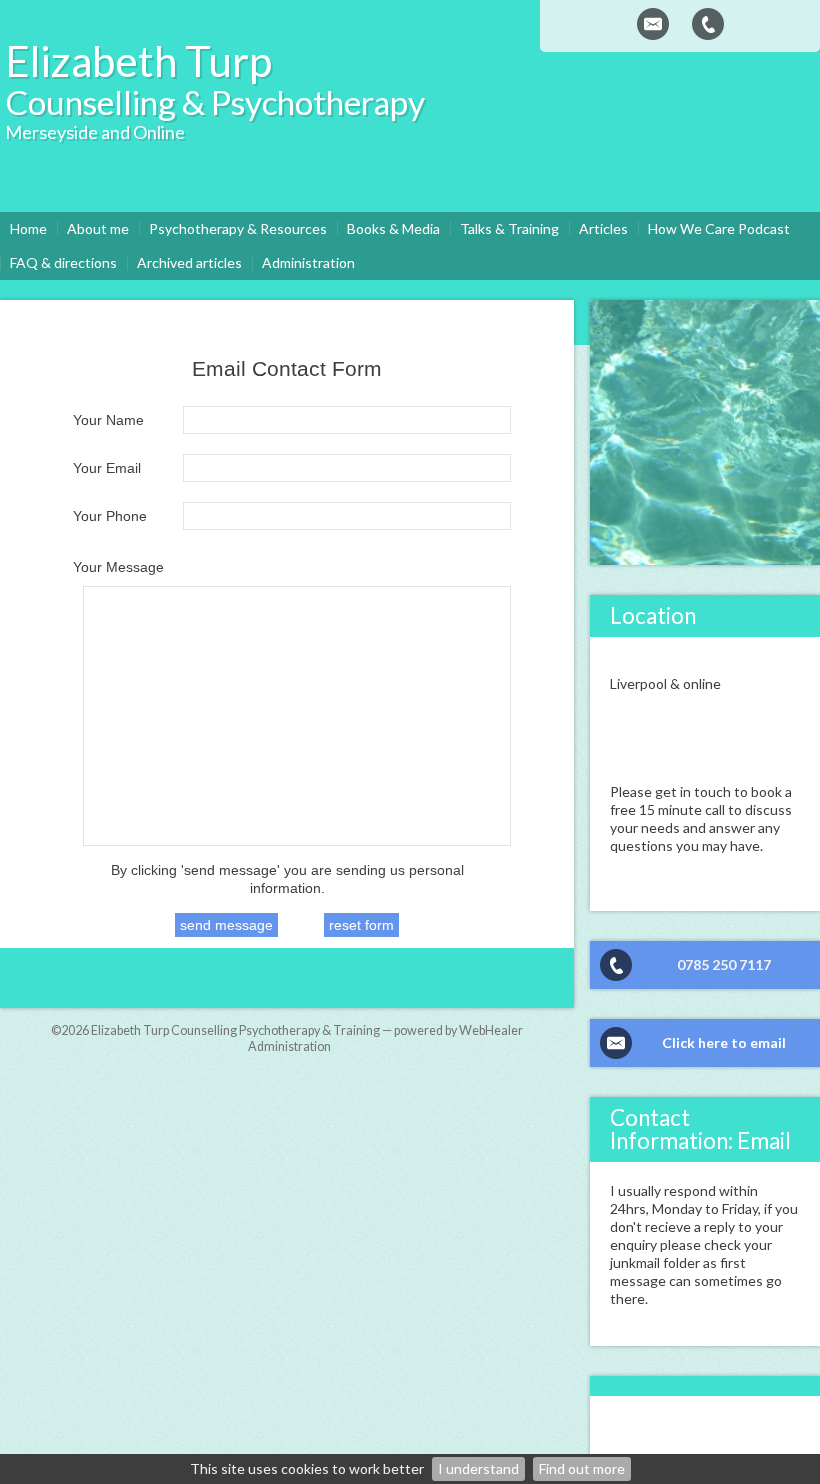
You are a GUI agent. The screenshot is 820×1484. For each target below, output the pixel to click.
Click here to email (724, 1042)
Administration (289, 1046)
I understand (478, 1468)
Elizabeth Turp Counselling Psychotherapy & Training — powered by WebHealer (307, 1030)
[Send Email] (653, 24)
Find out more (582, 1468)
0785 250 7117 (724, 964)
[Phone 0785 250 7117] (708, 24)
